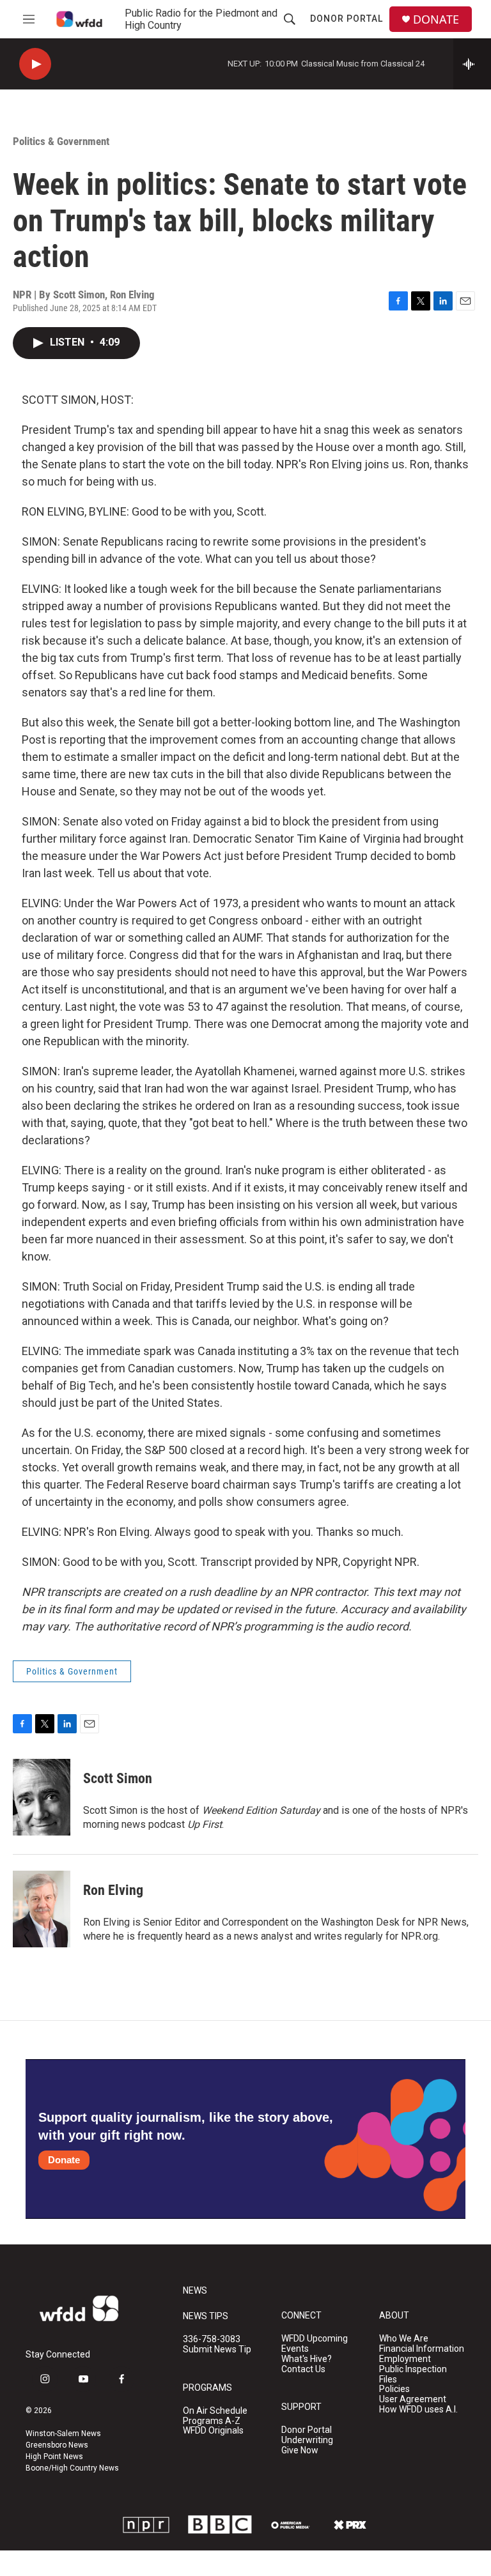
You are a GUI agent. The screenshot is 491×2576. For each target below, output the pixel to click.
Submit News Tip (217, 2350)
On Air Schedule (215, 2411)
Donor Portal (347, 19)
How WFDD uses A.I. (418, 2410)
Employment (405, 2359)
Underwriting (307, 2440)
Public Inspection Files (413, 2374)
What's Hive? (307, 2359)
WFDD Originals (213, 2431)
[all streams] (472, 64)
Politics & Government (61, 141)
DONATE (436, 19)
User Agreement (413, 2399)
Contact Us (303, 2369)
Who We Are (404, 2339)
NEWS (195, 2291)
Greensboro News (57, 2445)
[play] (35, 64)
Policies (394, 2389)
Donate (64, 2160)
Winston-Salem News (63, 2434)
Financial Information (422, 2349)
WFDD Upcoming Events (315, 2344)
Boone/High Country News (72, 2468)
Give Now (300, 2450)
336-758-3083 (212, 2339)
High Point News (54, 2457)
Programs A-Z (212, 2421)
